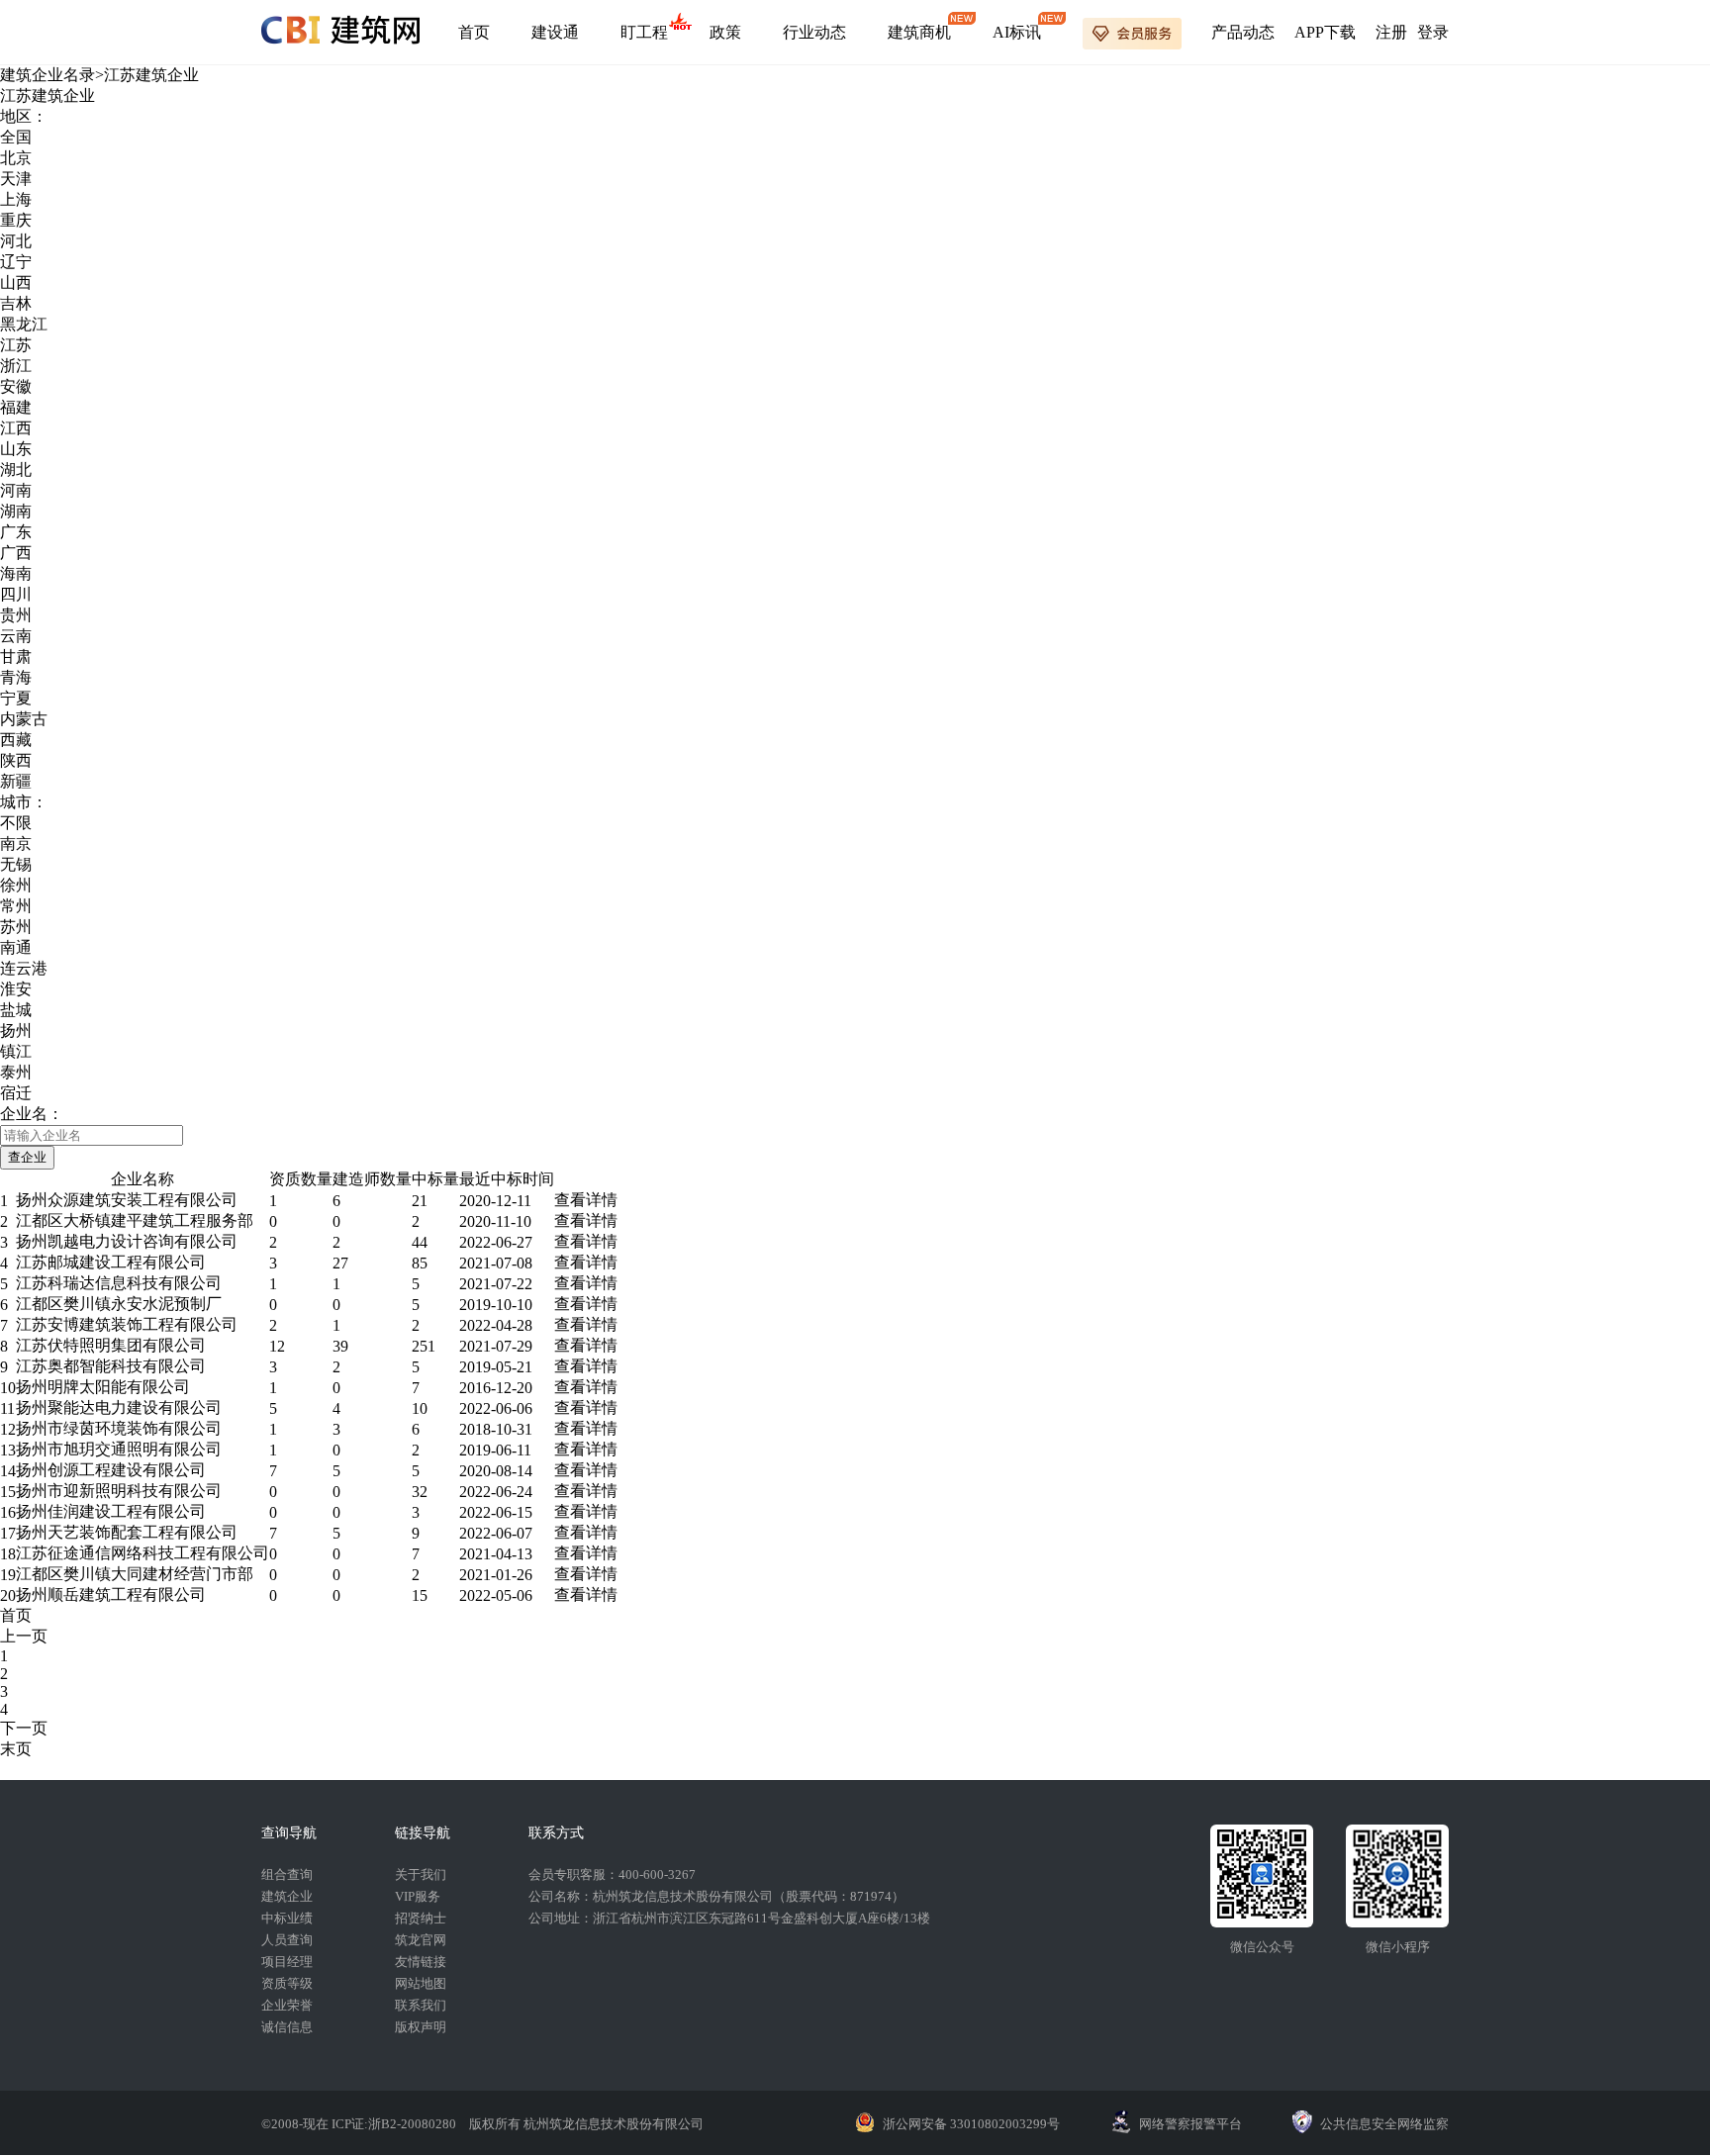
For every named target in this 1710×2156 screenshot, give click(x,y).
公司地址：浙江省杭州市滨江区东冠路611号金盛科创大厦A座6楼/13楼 (729, 1918)
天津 (16, 179)
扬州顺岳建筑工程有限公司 (111, 1594)
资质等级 (287, 1983)
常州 (16, 906)
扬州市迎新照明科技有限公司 (119, 1491)
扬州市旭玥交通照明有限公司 (119, 1449)
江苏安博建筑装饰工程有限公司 (127, 1324)
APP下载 (1325, 32)
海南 (16, 573)
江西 (16, 428)
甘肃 (16, 656)
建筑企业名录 (47, 75)
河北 (16, 241)
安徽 (16, 386)
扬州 (16, 1031)
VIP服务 (418, 1896)
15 (420, 1595)
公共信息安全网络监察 (1384, 2124)
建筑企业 (287, 1896)
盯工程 (644, 32)
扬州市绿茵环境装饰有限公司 (119, 1428)
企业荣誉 (287, 2005)
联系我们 (421, 2005)
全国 (16, 137)
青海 (16, 677)
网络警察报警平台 (1190, 2124)
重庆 (16, 220)
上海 (16, 199)
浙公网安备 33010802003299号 (971, 2124)
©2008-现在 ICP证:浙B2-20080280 (360, 2124)
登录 (1433, 32)
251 (424, 1346)
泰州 (16, 1072)
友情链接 (421, 1962)
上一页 (24, 1636)
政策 (725, 32)
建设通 (555, 32)
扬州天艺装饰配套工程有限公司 (127, 1532)
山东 (16, 449)
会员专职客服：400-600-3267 (612, 1875)
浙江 (16, 366)
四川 (16, 594)
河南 (16, 490)
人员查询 (287, 1940)
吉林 (16, 303)
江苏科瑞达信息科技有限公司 (119, 1283)
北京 (16, 158)
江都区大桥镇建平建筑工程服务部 (135, 1220)
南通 (16, 947)
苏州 (16, 927)
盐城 (16, 1010)
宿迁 (16, 1093)
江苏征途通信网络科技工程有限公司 (142, 1553)
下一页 (24, 1728)
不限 (16, 823)
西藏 (16, 740)
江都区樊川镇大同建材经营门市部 (135, 1574)
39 (340, 1346)
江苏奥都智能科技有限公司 (111, 1366)
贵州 (16, 615)
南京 (16, 844)
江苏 (16, 345)
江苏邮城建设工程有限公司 (111, 1262)
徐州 (16, 885)
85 (420, 1263)
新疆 (16, 781)
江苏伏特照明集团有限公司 (111, 1345)
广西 (16, 553)
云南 (16, 636)
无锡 (16, 864)
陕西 (16, 760)
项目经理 (287, 1962)
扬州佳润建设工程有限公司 (111, 1511)
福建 (16, 407)
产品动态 (1243, 32)
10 (420, 1408)
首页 (474, 32)
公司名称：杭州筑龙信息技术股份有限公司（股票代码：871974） (716, 1896)
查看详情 (586, 1200)
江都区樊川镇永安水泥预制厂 (119, 1304)
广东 (16, 532)
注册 (1391, 32)
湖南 (16, 511)
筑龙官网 (421, 1940)
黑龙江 (24, 324)
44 (420, 1242)
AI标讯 (1017, 32)
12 (277, 1346)
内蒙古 (24, 719)
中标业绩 (287, 1918)
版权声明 (421, 2027)
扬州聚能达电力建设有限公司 (119, 1407)
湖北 (16, 469)
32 (420, 1492)
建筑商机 (919, 32)
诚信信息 (287, 2027)
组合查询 (287, 1875)
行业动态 (814, 32)
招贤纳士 (421, 1918)
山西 (16, 282)
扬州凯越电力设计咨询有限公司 (127, 1241)
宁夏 (16, 698)
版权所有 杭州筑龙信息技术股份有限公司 (586, 2124)
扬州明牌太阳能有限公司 (103, 1387)
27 (340, 1263)
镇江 (16, 1051)
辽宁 (16, 262)
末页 (16, 1749)
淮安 (16, 989)
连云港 (24, 968)
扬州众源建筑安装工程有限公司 (127, 1200)
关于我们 (421, 1875)
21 (420, 1201)
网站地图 (421, 1983)
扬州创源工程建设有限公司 (111, 1470)
